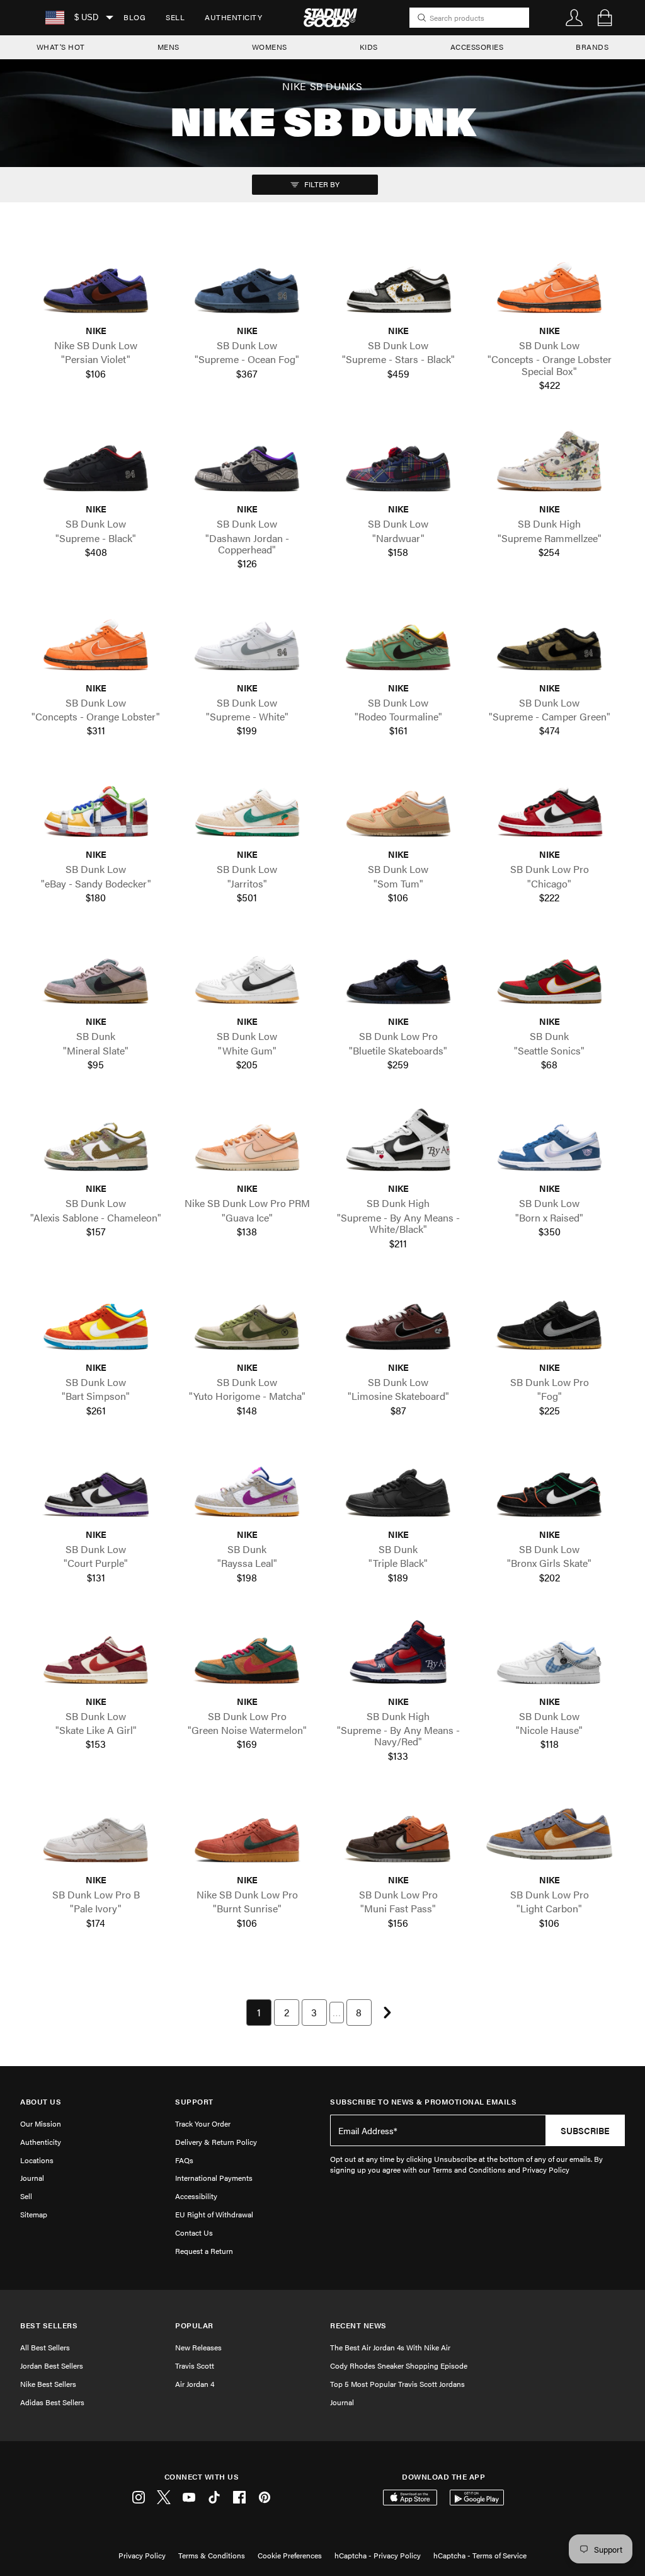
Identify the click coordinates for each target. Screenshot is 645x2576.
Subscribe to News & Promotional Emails (423, 2102)
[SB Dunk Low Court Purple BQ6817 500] (96, 1488)
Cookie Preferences (290, 2555)
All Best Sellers (45, 2347)
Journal (32, 2178)
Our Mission (41, 2123)
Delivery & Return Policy (216, 2142)
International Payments (214, 2178)
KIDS (369, 47)
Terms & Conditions (212, 2555)
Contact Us (194, 2232)
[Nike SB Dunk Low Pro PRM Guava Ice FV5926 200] (247, 1143)
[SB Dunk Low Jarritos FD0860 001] (247, 809)
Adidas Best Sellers (52, 2402)
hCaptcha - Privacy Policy (378, 2555)
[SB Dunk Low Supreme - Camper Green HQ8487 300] (549, 642)
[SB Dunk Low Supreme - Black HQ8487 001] (96, 463)
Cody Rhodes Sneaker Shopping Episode (399, 2365)
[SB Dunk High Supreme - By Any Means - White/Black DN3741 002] (398, 1143)
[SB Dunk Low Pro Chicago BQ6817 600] (549, 809)
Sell (175, 17)
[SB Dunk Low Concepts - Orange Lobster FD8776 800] (96, 642)
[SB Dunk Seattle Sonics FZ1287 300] (549, 976)
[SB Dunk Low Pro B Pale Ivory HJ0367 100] (96, 1834)
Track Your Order (203, 2123)
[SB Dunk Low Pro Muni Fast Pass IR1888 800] (398, 1834)
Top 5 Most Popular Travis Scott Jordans (397, 2384)
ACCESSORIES (477, 47)
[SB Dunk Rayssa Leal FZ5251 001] (247, 1488)
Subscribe (585, 2130)
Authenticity (233, 17)
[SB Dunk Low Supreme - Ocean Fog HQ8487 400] (247, 285)
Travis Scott (195, 2365)
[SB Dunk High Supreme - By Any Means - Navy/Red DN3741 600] (398, 1655)
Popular (194, 2325)
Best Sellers (49, 2325)
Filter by (321, 184)
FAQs (184, 2160)
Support (194, 2102)
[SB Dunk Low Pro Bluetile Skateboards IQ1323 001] (398, 976)
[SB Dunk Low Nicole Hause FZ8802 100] (549, 1655)
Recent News (358, 2325)
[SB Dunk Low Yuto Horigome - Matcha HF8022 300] (247, 1321)
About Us (41, 2102)
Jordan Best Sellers (52, 2365)
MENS (168, 47)
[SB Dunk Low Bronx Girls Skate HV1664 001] (549, 1488)
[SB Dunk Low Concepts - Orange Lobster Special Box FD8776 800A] (549, 285)
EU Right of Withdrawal (214, 2214)
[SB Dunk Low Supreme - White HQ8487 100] (247, 642)
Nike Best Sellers (48, 2384)
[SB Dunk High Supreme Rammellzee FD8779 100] (549, 463)
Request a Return (204, 2251)
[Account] (574, 18)
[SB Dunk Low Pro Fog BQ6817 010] (549, 1321)
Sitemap (34, 2214)
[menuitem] (134, 18)
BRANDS (592, 47)
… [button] (337, 2012)
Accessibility (196, 2196)
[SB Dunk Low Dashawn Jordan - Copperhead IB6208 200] (247, 463)
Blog (134, 17)
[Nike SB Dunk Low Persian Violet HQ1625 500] (96, 285)
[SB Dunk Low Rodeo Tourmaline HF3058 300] (398, 642)
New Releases (198, 2347)
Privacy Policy (142, 2555)
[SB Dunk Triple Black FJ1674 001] (398, 1488)
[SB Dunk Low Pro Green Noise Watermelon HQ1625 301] (247, 1655)
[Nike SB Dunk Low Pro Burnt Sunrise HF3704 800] (247, 1834)
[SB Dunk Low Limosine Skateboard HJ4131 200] (398, 1321)
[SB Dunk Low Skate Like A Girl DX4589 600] (96, 1655)
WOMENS (270, 47)
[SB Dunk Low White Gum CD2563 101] (247, 976)
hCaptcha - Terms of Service (480, 2555)
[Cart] (605, 18)
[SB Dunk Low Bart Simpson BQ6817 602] (96, 1321)
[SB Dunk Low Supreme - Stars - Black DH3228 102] (398, 285)
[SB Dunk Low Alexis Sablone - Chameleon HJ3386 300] (96, 1143)
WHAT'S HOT (61, 47)
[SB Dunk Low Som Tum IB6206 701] (398, 809)
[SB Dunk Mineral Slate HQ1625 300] (96, 976)
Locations (37, 2160)
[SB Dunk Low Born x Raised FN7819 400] (549, 1143)
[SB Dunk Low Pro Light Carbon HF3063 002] (549, 1834)
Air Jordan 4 (195, 2384)
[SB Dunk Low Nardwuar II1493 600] (398, 463)
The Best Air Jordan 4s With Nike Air (390, 2347)
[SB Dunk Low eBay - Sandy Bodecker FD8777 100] (96, 809)
